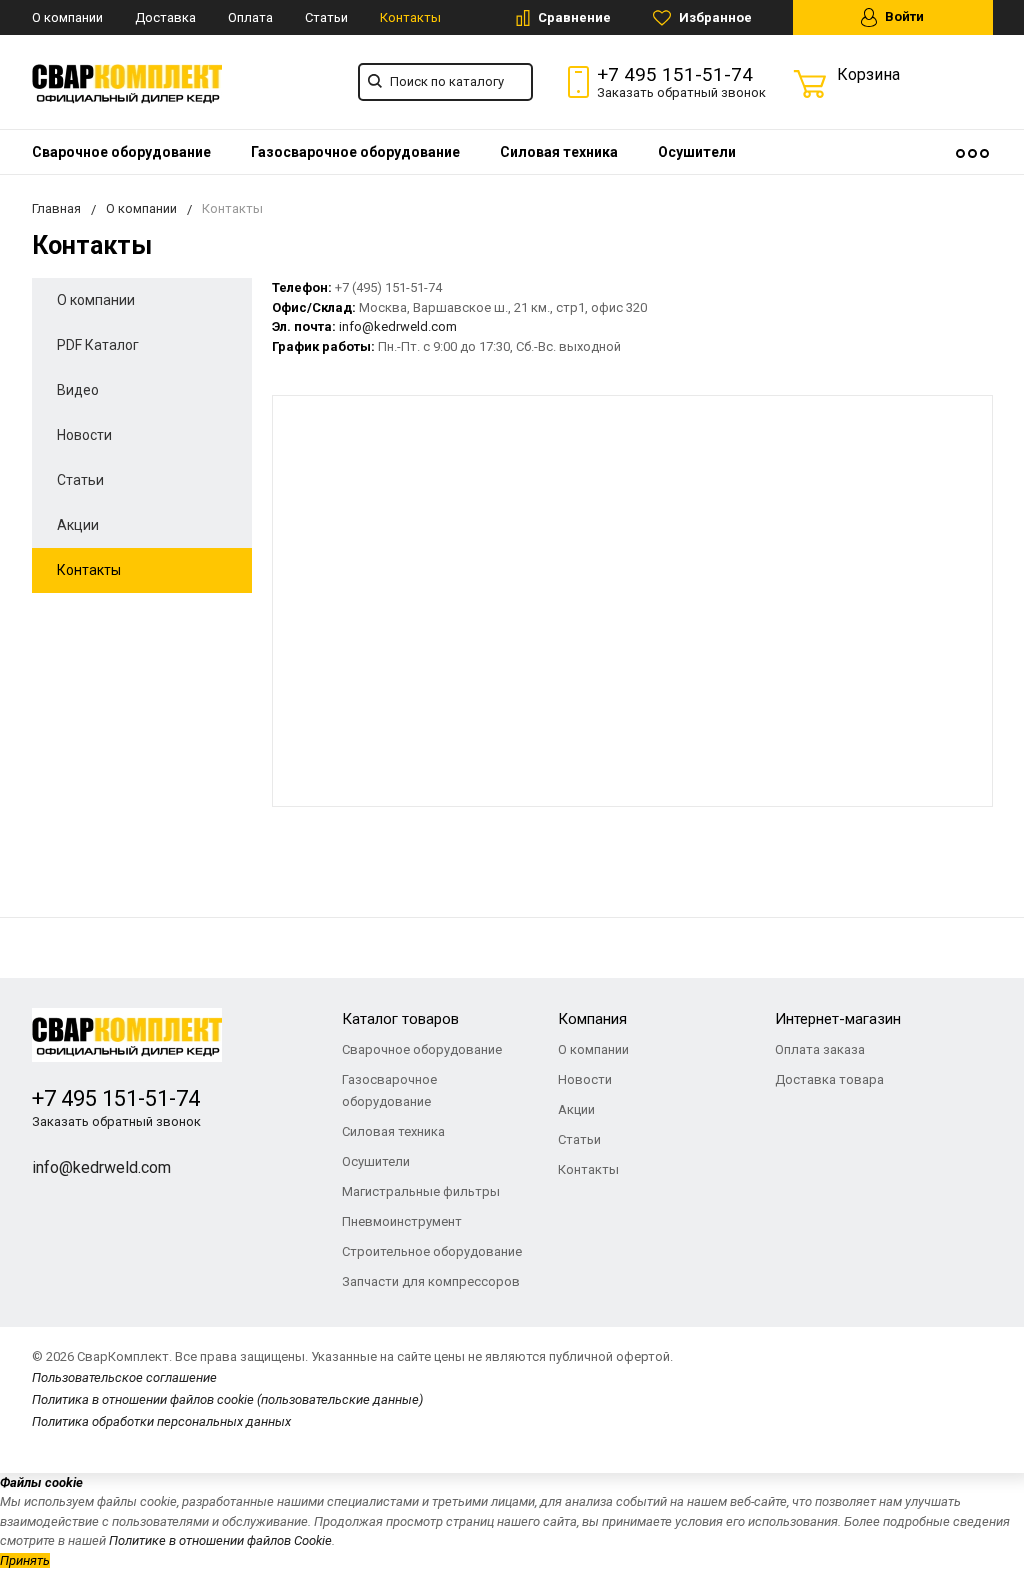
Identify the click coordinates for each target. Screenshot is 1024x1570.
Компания (592, 1019)
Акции (78, 525)
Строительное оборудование (432, 1251)
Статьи (326, 17)
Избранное (714, 17)
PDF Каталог (98, 345)
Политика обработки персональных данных (161, 1421)
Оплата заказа (820, 1049)
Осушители (697, 152)
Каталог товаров (400, 1019)
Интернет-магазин (838, 1019)
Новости (84, 435)
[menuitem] (121, 152)
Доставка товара (829, 1079)
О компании (67, 17)
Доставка (165, 17)
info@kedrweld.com (101, 1167)
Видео (78, 390)
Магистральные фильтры (421, 1191)
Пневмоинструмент (402, 1221)
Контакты (410, 17)
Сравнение (573, 17)
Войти (903, 16)
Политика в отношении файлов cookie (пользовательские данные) (227, 1399)
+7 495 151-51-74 (675, 74)
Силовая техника (559, 152)
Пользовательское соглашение (124, 1377)
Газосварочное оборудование (355, 152)
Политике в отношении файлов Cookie (220, 1540)
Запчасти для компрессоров (431, 1281)
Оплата (250, 17)
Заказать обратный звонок (681, 92)
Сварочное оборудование (121, 152)
